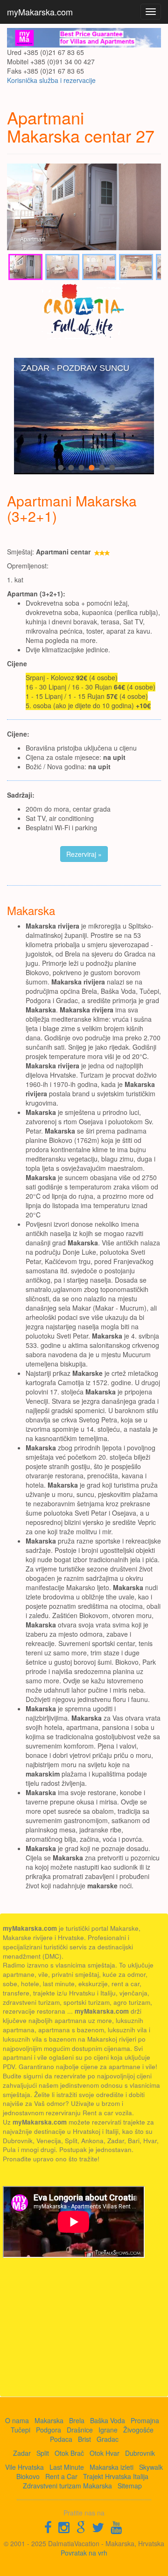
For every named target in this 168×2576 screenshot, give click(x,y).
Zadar (22, 2453)
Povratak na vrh (84, 2553)
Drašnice (80, 2430)
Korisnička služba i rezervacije (51, 80)
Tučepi (21, 2430)
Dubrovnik (140, 2453)
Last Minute (67, 2467)
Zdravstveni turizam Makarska (67, 2486)
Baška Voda (108, 2420)
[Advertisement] (73, 2327)
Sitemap (130, 2486)
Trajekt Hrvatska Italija (116, 2476)
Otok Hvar (105, 2453)
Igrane (108, 2430)
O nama (17, 2420)
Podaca (61, 2439)
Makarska (49, 2420)
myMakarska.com (40, 12)
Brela (77, 2420)
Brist (84, 2439)
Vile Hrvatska (24, 2467)
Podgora (49, 2430)
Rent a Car (61, 2476)
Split (43, 2453)
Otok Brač (69, 2453)
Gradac (108, 2439)
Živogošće (138, 2430)
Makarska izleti (112, 2467)
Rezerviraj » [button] (84, 854)
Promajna (145, 2420)
